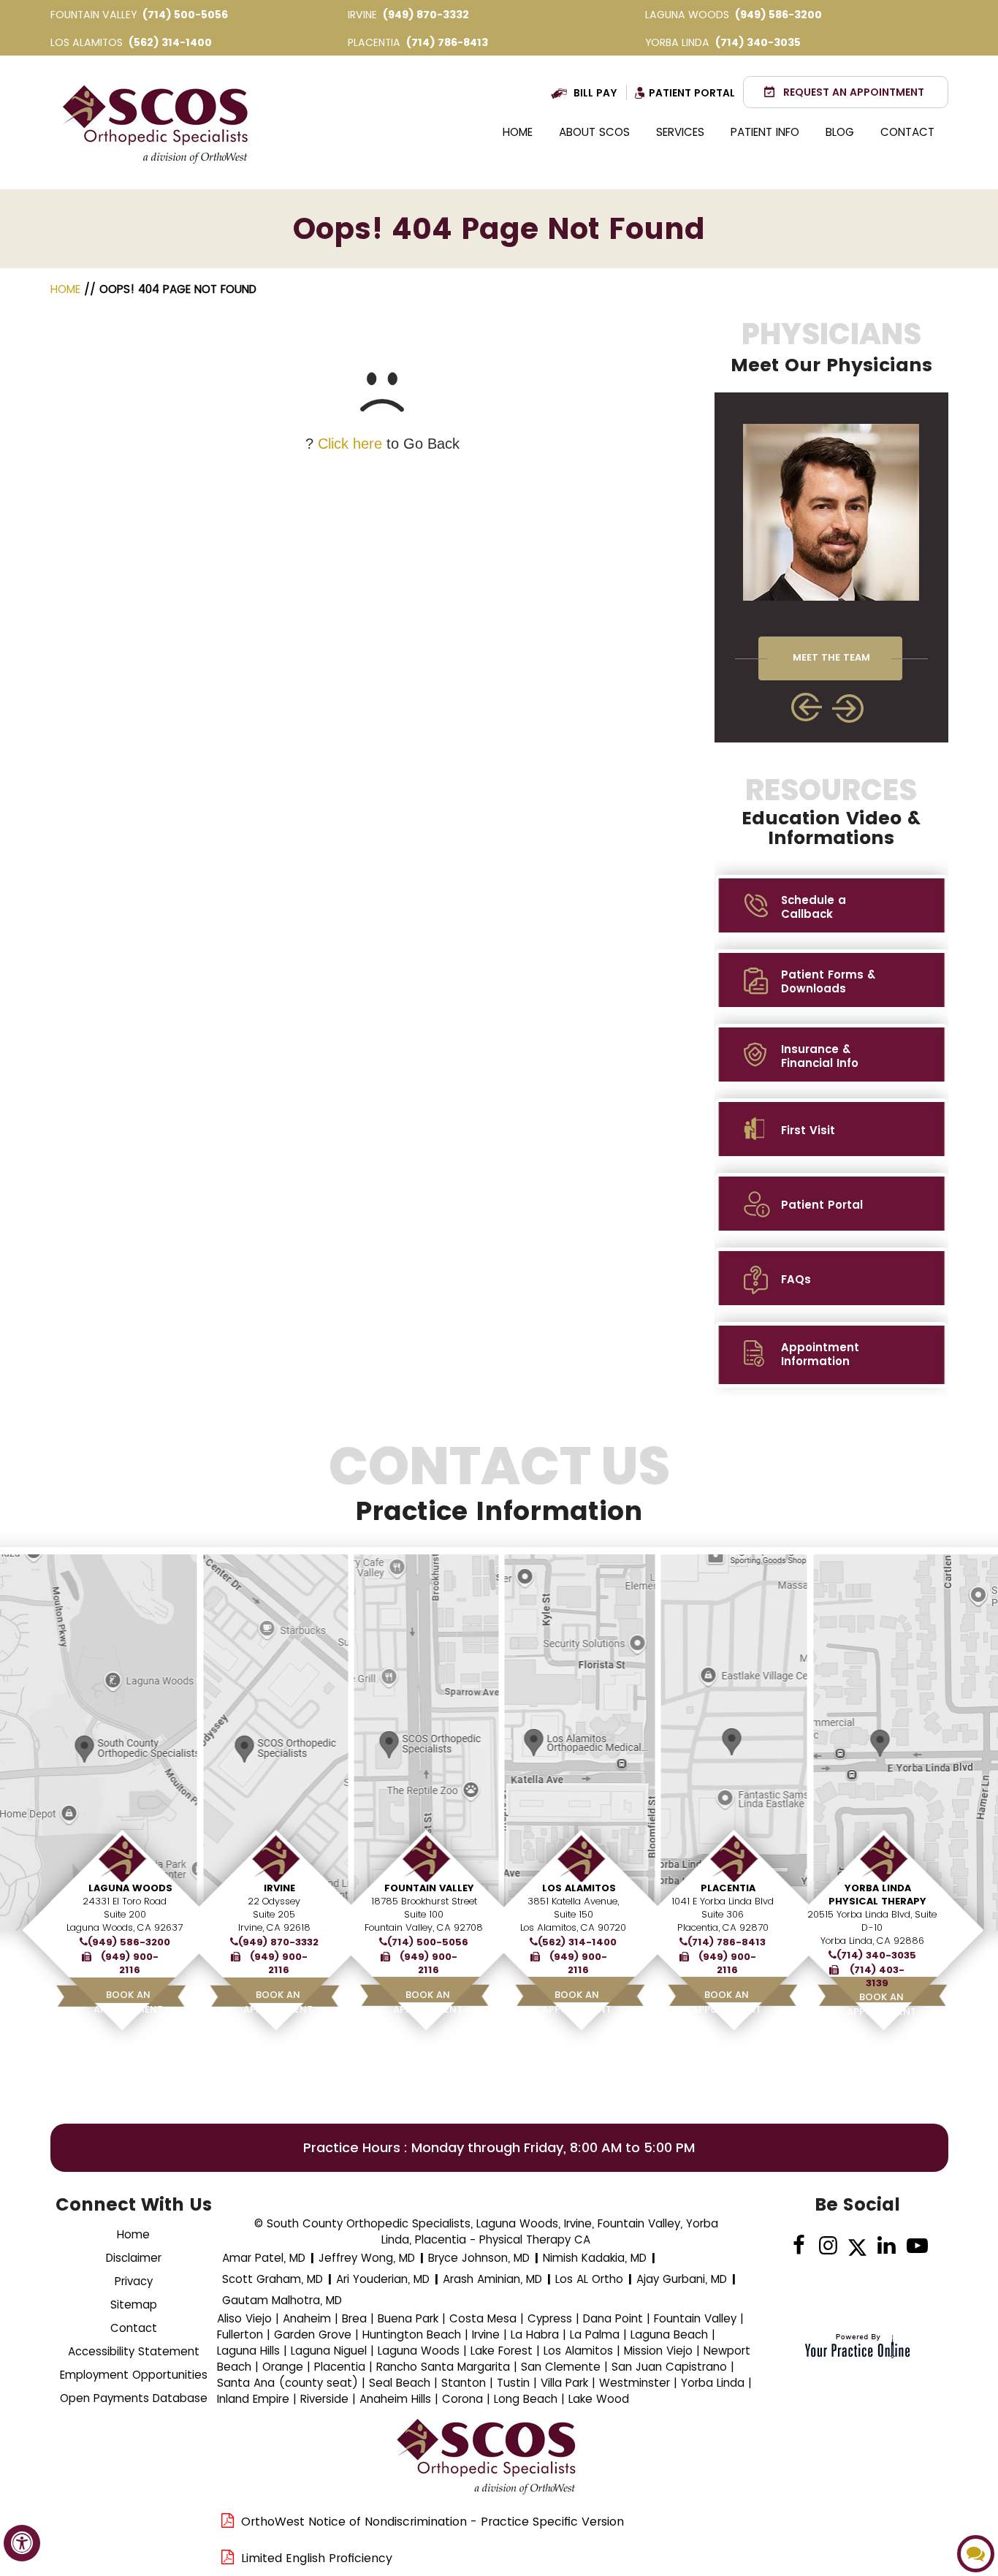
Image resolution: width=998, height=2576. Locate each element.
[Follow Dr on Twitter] (857, 2246)
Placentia (728, 1888)
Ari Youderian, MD (383, 2279)
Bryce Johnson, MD (479, 2258)
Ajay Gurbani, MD (682, 2279)
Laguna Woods (130, 1888)
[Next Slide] (849, 708)
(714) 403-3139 (877, 1977)
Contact (907, 132)
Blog (840, 132)
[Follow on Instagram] (828, 2246)
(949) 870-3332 (426, 15)
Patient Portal (692, 93)
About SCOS (594, 132)
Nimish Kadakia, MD (595, 2258)
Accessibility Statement (134, 2351)
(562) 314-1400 (170, 42)
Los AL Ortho (589, 2279)
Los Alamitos (579, 1888)
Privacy (134, 2281)
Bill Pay (595, 93)
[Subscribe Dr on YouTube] (916, 2246)
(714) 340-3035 (758, 42)
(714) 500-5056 (185, 15)
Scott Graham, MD (273, 2279)
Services (680, 132)
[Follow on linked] (887, 2246)
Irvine (279, 1888)
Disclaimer (134, 2258)
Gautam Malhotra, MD (282, 2300)
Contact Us (499, 1483)
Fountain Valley (429, 1888)
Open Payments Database (134, 2398)
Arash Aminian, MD (492, 2279)
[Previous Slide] (807, 707)
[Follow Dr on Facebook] (799, 2246)
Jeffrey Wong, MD (367, 2258)
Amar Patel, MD (264, 2258)
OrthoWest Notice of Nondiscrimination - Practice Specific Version (433, 2522)
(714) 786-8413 (447, 42)
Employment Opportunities (134, 2375)
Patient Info (765, 132)
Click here (350, 444)
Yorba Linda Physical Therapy (877, 1895)
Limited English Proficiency (317, 2558)
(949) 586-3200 (778, 15)
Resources (831, 811)
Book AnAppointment (128, 2002)
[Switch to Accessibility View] (22, 2543)
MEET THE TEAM (831, 657)
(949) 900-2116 (130, 1964)
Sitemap (134, 2305)
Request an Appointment (854, 92)
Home (518, 132)
